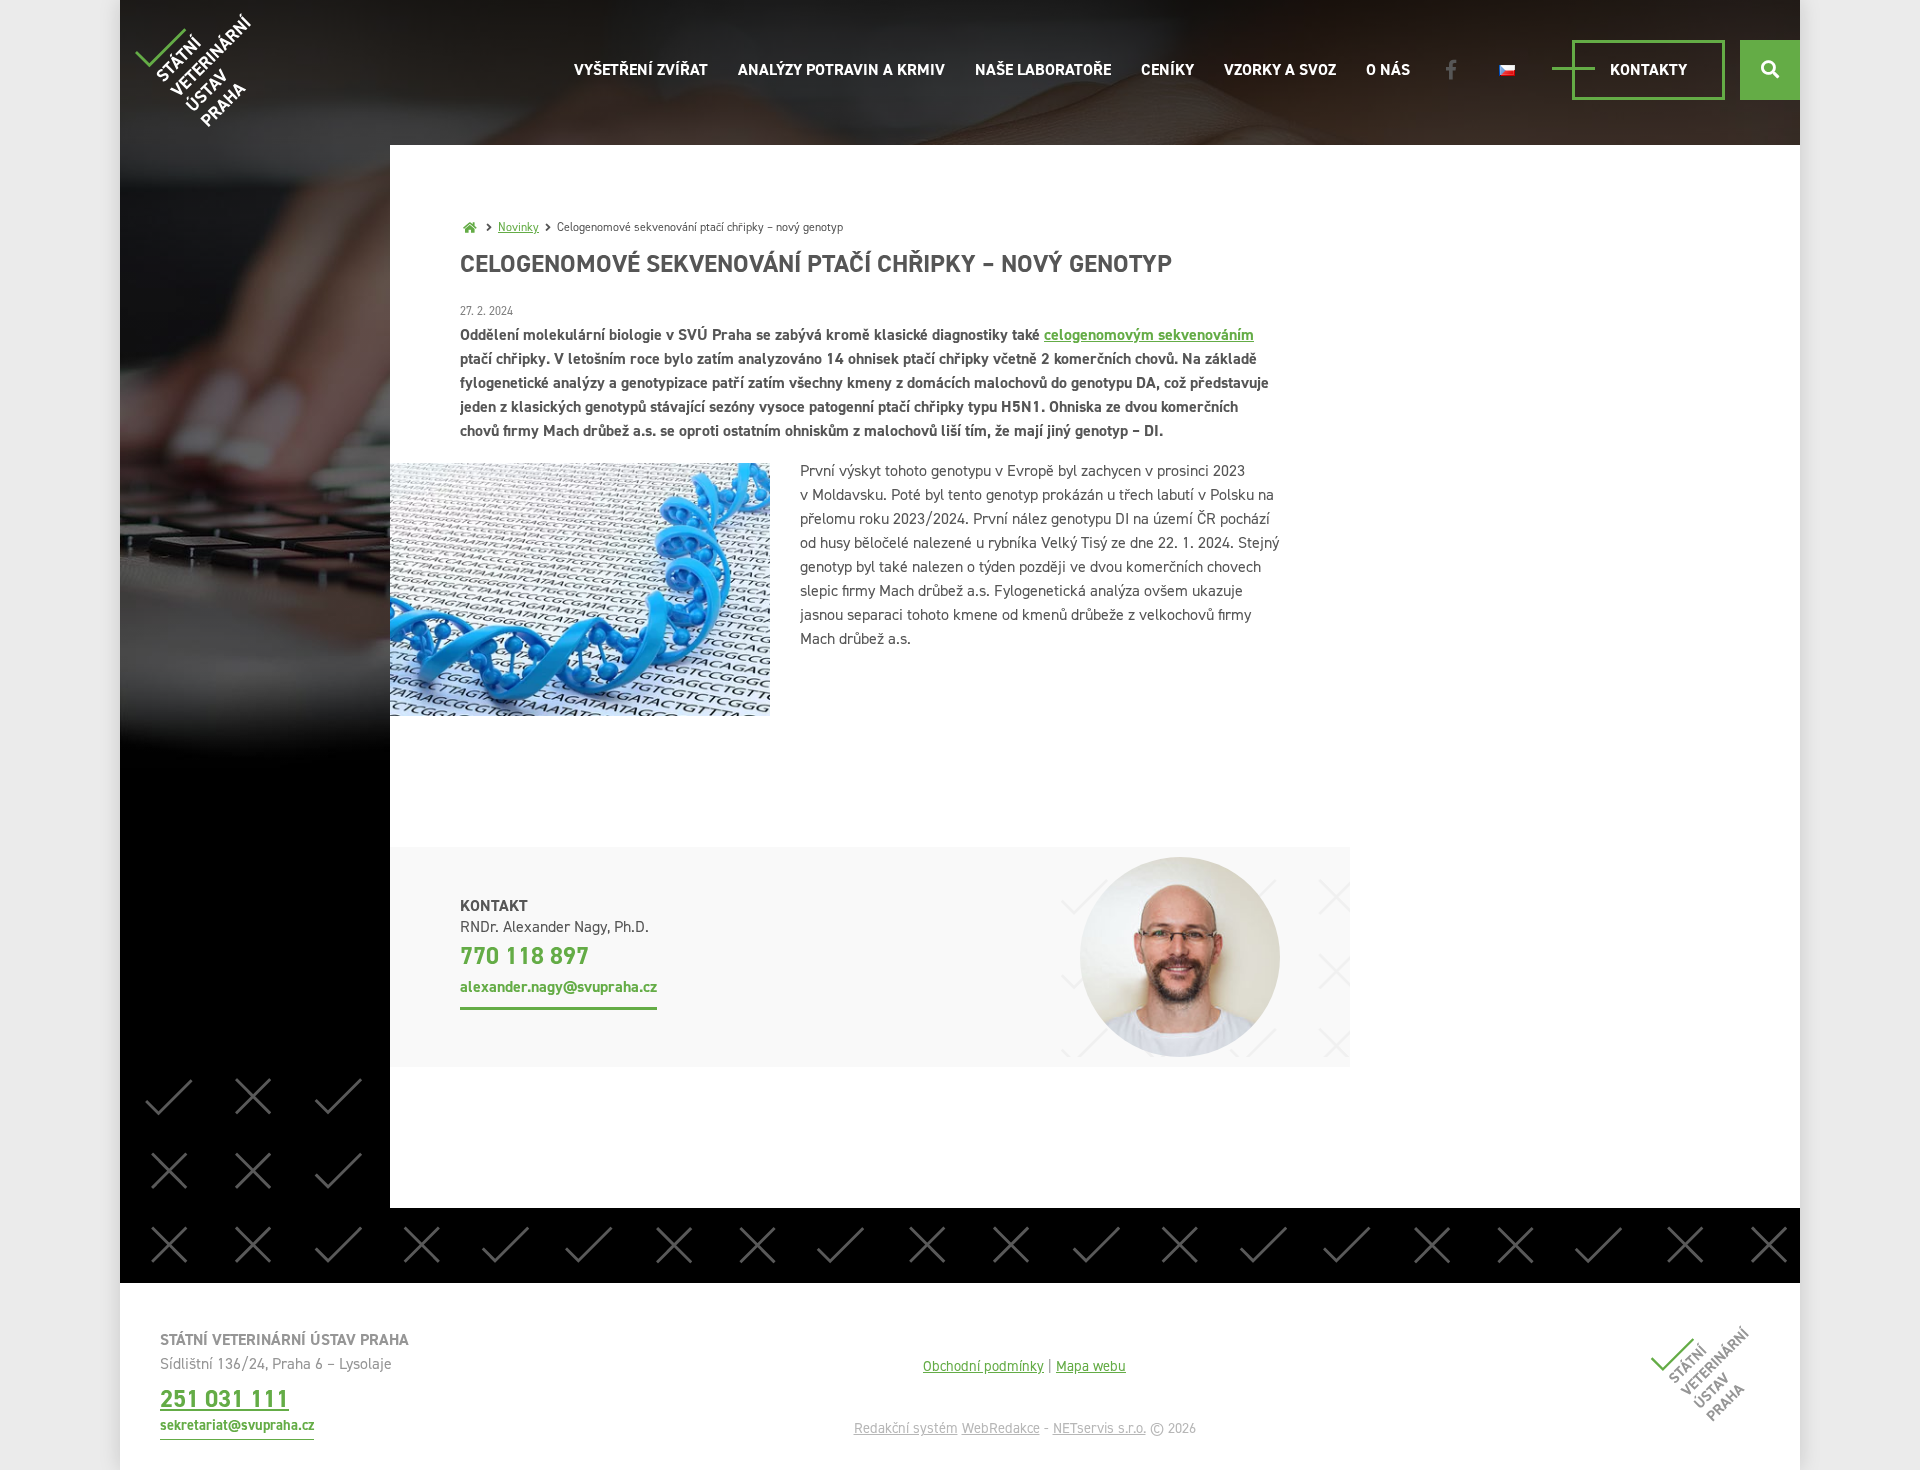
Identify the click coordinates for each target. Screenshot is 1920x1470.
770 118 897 (524, 956)
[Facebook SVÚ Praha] (1451, 70)
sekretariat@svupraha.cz (237, 1425)
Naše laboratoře (1043, 69)
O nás (1388, 69)
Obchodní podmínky (983, 1366)
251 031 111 (224, 1398)
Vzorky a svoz (1280, 69)
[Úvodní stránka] (193, 70)
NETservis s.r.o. (1099, 1428)
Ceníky (1167, 69)
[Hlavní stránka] (470, 227)
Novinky (518, 227)
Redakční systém (906, 1428)
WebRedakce (1001, 1428)
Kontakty (1648, 69)
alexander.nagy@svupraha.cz (558, 986)
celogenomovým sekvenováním (1149, 334)
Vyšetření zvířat (641, 69)
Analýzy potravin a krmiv (841, 69)
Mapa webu (1091, 1366)
